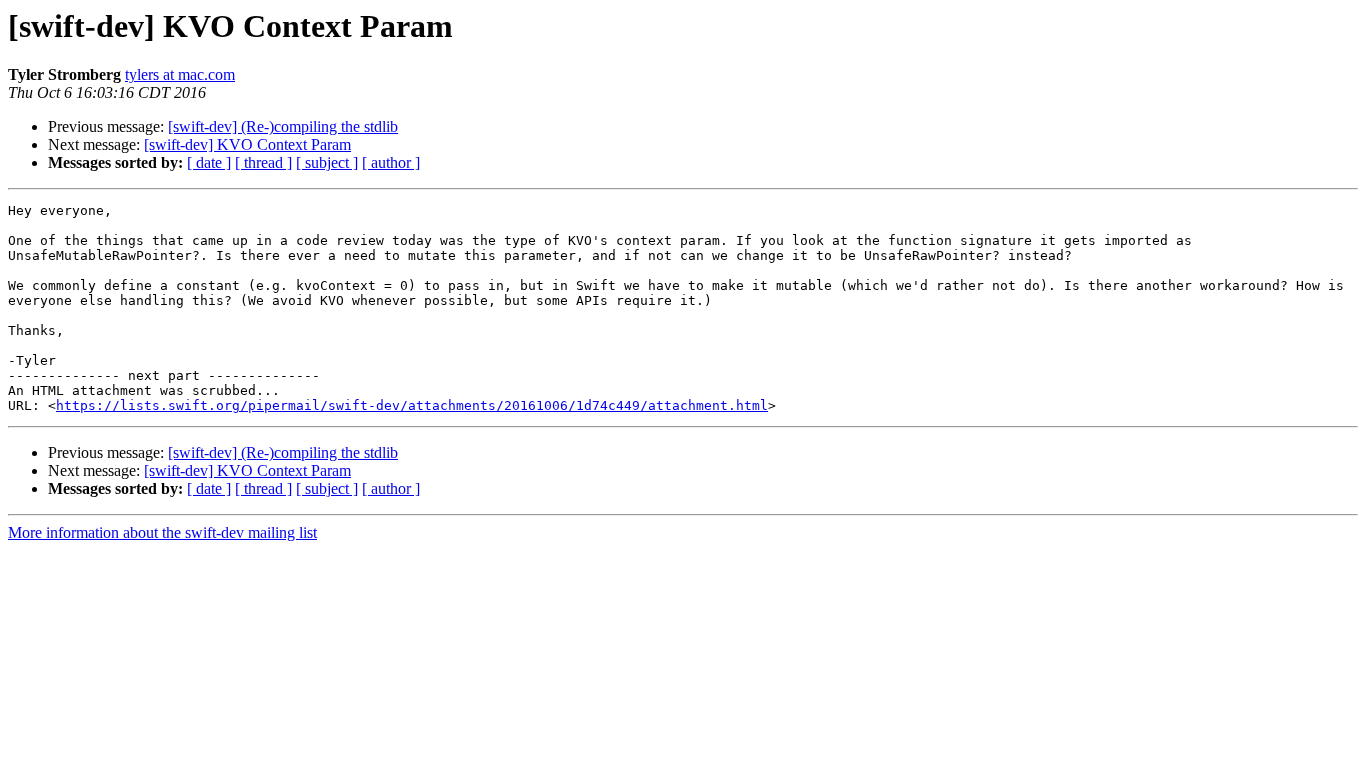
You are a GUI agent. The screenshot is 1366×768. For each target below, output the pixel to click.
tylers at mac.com (180, 74)
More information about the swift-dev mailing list (162, 532)
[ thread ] (263, 162)
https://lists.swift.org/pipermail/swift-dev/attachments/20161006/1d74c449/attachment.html (412, 405)
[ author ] (391, 162)
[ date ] (209, 162)
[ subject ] (327, 162)
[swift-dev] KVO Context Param (247, 144)
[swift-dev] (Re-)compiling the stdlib (283, 126)
